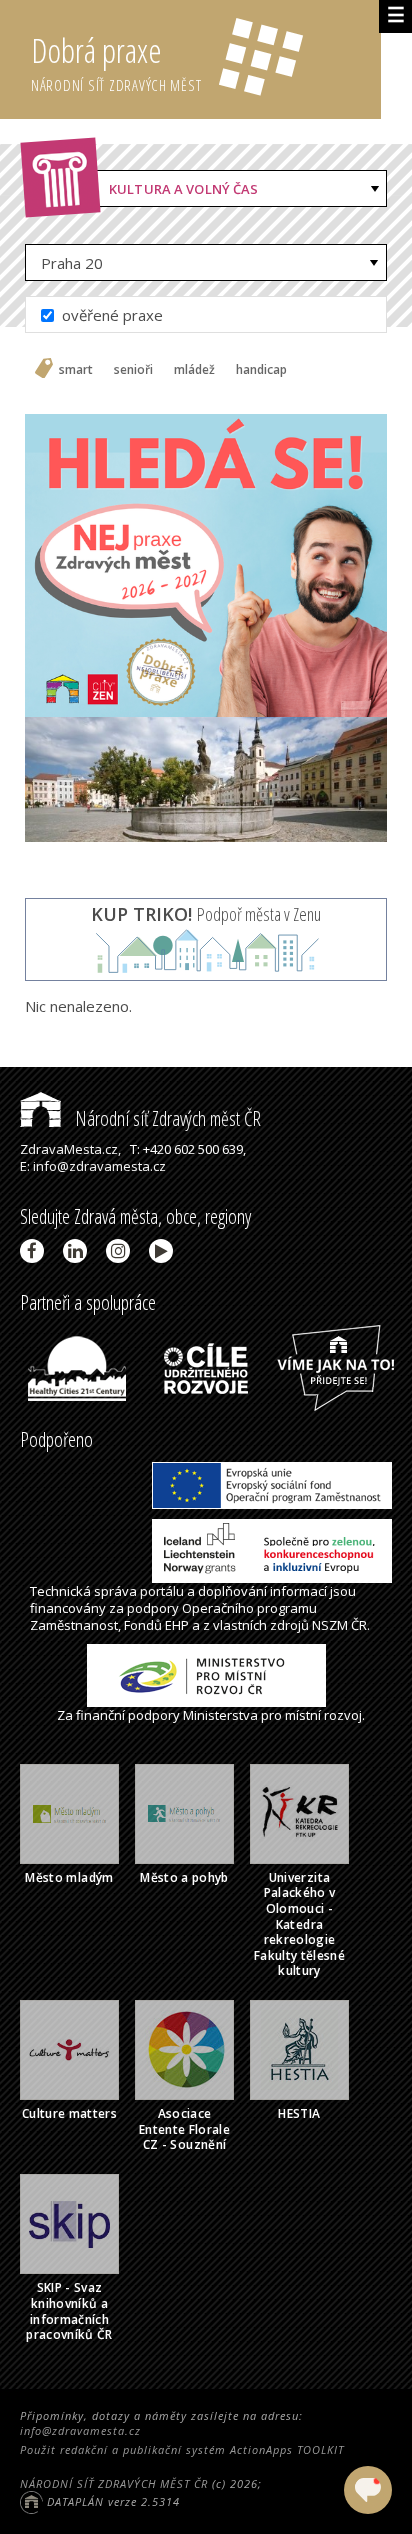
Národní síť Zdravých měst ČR (166, 1118)
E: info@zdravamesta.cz (93, 1166)
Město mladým (69, 1877)
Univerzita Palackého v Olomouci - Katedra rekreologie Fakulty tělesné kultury (299, 1924)
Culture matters (69, 2113)
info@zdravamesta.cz (80, 2430)
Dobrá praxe (116, 61)
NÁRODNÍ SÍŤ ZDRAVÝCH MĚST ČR (114, 2483)
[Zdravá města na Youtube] (164, 1251)
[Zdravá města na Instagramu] (121, 1251)
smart (76, 370)
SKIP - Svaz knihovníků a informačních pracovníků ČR (69, 2311)
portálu (162, 1591)
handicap (261, 370)
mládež (194, 370)
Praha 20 (72, 263)
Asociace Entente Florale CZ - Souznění (184, 2129)
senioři (133, 370)
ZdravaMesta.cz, (70, 1149)
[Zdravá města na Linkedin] (78, 1251)
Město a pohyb (184, 1877)
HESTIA (299, 2113)
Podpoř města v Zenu (206, 914)
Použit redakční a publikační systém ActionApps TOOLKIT (182, 2449)
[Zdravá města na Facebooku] (35, 1251)
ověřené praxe (110, 315)
